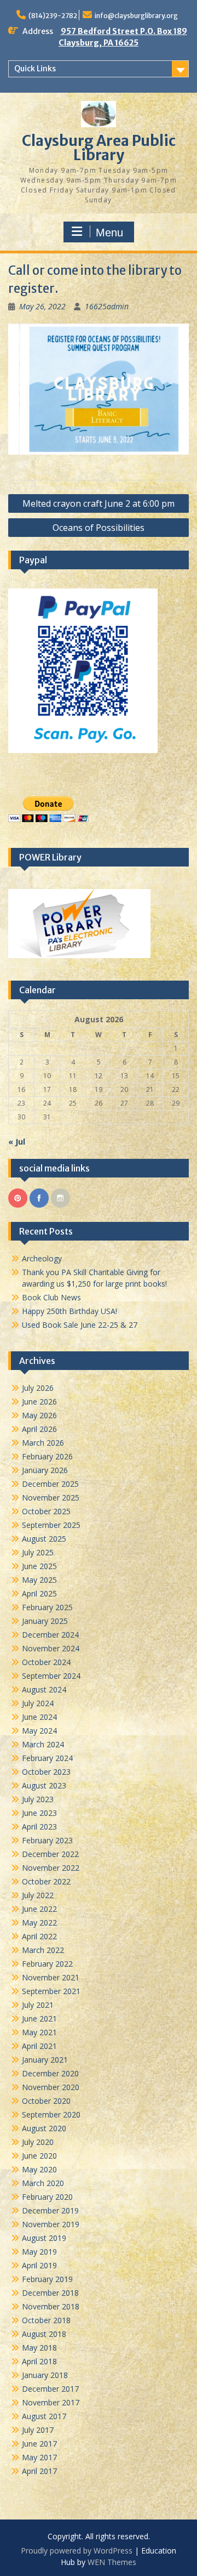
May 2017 (39, 2457)
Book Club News (51, 1297)
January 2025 (45, 1621)
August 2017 (44, 2416)
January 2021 (45, 2060)
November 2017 (51, 2402)
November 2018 (51, 2306)
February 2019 (47, 2279)
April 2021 (39, 2046)
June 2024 (39, 1717)
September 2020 (51, 2114)
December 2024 (50, 1635)
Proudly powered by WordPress (77, 2550)
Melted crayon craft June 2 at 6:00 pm (99, 503)
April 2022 (39, 1936)
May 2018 (39, 2348)
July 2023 (38, 1799)
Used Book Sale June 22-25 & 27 (80, 1325)
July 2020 (38, 2142)
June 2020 (39, 2156)
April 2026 (39, 1429)
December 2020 (50, 2073)
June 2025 (39, 1566)
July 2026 (38, 1388)
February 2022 (47, 1964)
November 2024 (51, 1648)
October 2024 (46, 1662)
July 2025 (38, 1552)
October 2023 (46, 1772)
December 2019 (50, 2210)
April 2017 (39, 2471)
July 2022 (38, 1895)
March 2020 (43, 2183)
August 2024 (44, 1689)
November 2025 (51, 1498)
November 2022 (51, 1868)
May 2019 (39, 2252)
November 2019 (51, 2224)
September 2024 (51, 1676)
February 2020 (47, 2197)
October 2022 (46, 1881)
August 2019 (44, 2238)
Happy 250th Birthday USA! (69, 1311)
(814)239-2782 (53, 16)
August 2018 (44, 2334)
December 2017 (50, 2389)
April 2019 (39, 2265)
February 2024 (47, 1758)
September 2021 (51, 1991)
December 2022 (50, 1854)
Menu (109, 233)
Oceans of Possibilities (99, 528)
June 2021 (39, 2019)
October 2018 (46, 2320)
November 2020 (51, 2087)
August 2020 (44, 2128)
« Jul (17, 1142)
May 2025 (39, 1580)
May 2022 (39, 1923)
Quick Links (35, 69)
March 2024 (43, 1744)
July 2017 (38, 2430)
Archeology (42, 1258)
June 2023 (39, 1813)
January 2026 (45, 1470)
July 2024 (38, 1703)
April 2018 (39, 2361)
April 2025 (39, 1593)
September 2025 (51, 1525)
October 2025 (46, 1511)
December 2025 (50, 1484)
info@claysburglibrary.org (136, 16)
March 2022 (43, 1950)
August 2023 (44, 1785)
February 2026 (47, 1456)
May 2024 (39, 1731)
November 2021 (51, 1977)
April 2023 (39, 1827)
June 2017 (39, 2444)
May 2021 (39, 2032)
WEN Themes (112, 2562)
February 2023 (47, 1840)
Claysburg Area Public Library (99, 148)
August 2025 (44, 1539)
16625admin (107, 306)
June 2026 (39, 1402)
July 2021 (38, 2005)
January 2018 (45, 2375)
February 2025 (47, 1607)
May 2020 (39, 2169)
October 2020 (46, 2101)
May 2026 (39, 1415)
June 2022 (39, 1909)
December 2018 (50, 2293)
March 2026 (43, 1443)
